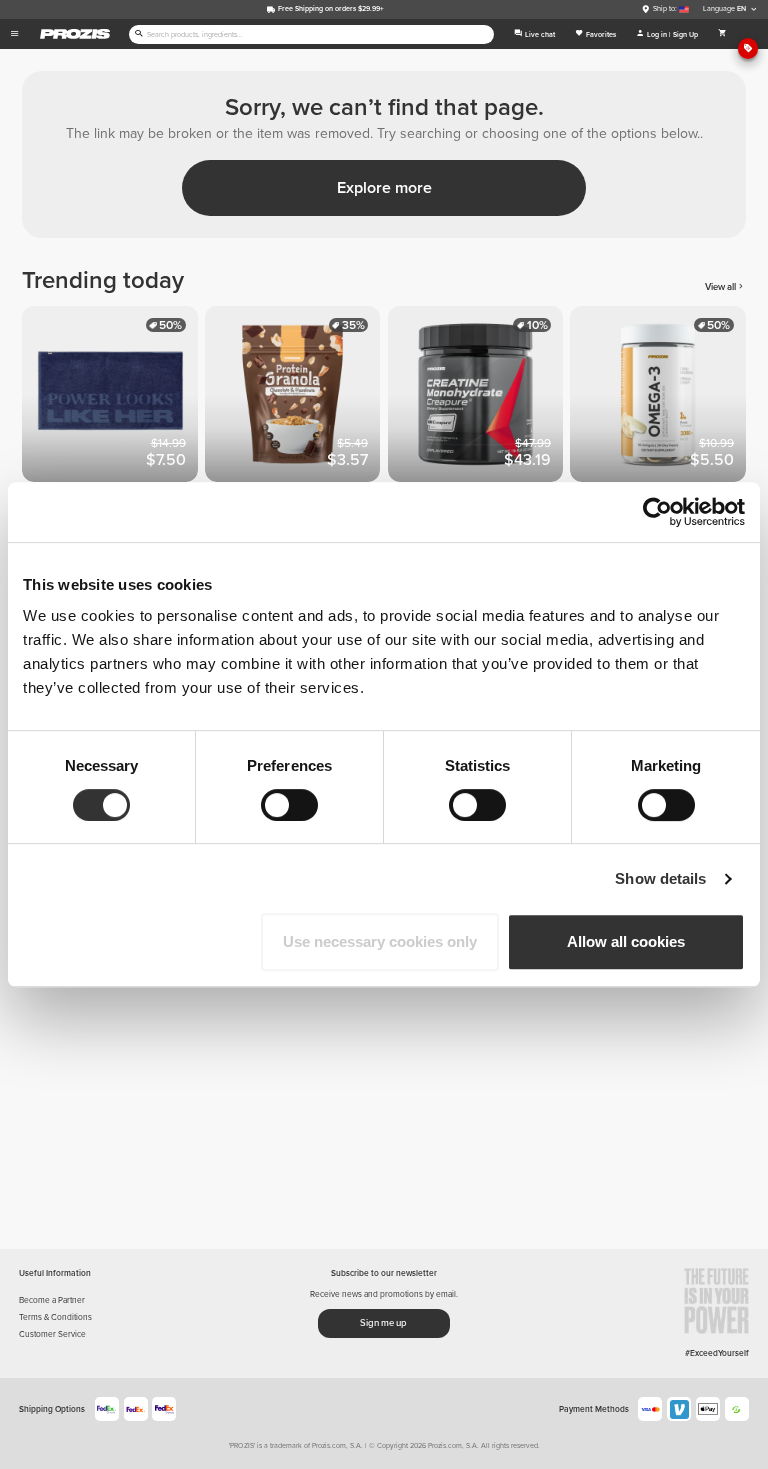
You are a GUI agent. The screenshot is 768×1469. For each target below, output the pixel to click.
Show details (660, 878)
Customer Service (52, 1334)
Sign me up (383, 1323)
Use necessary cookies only (380, 941)
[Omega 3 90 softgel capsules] (661, 397)
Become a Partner (52, 1300)
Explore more (384, 188)
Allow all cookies (626, 941)
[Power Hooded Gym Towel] (113, 397)
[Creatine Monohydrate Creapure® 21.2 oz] (479, 397)
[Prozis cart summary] (723, 34)
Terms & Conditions (55, 1317)
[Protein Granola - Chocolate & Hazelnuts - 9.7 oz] (296, 397)
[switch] (289, 805)
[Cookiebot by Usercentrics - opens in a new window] (657, 512)
